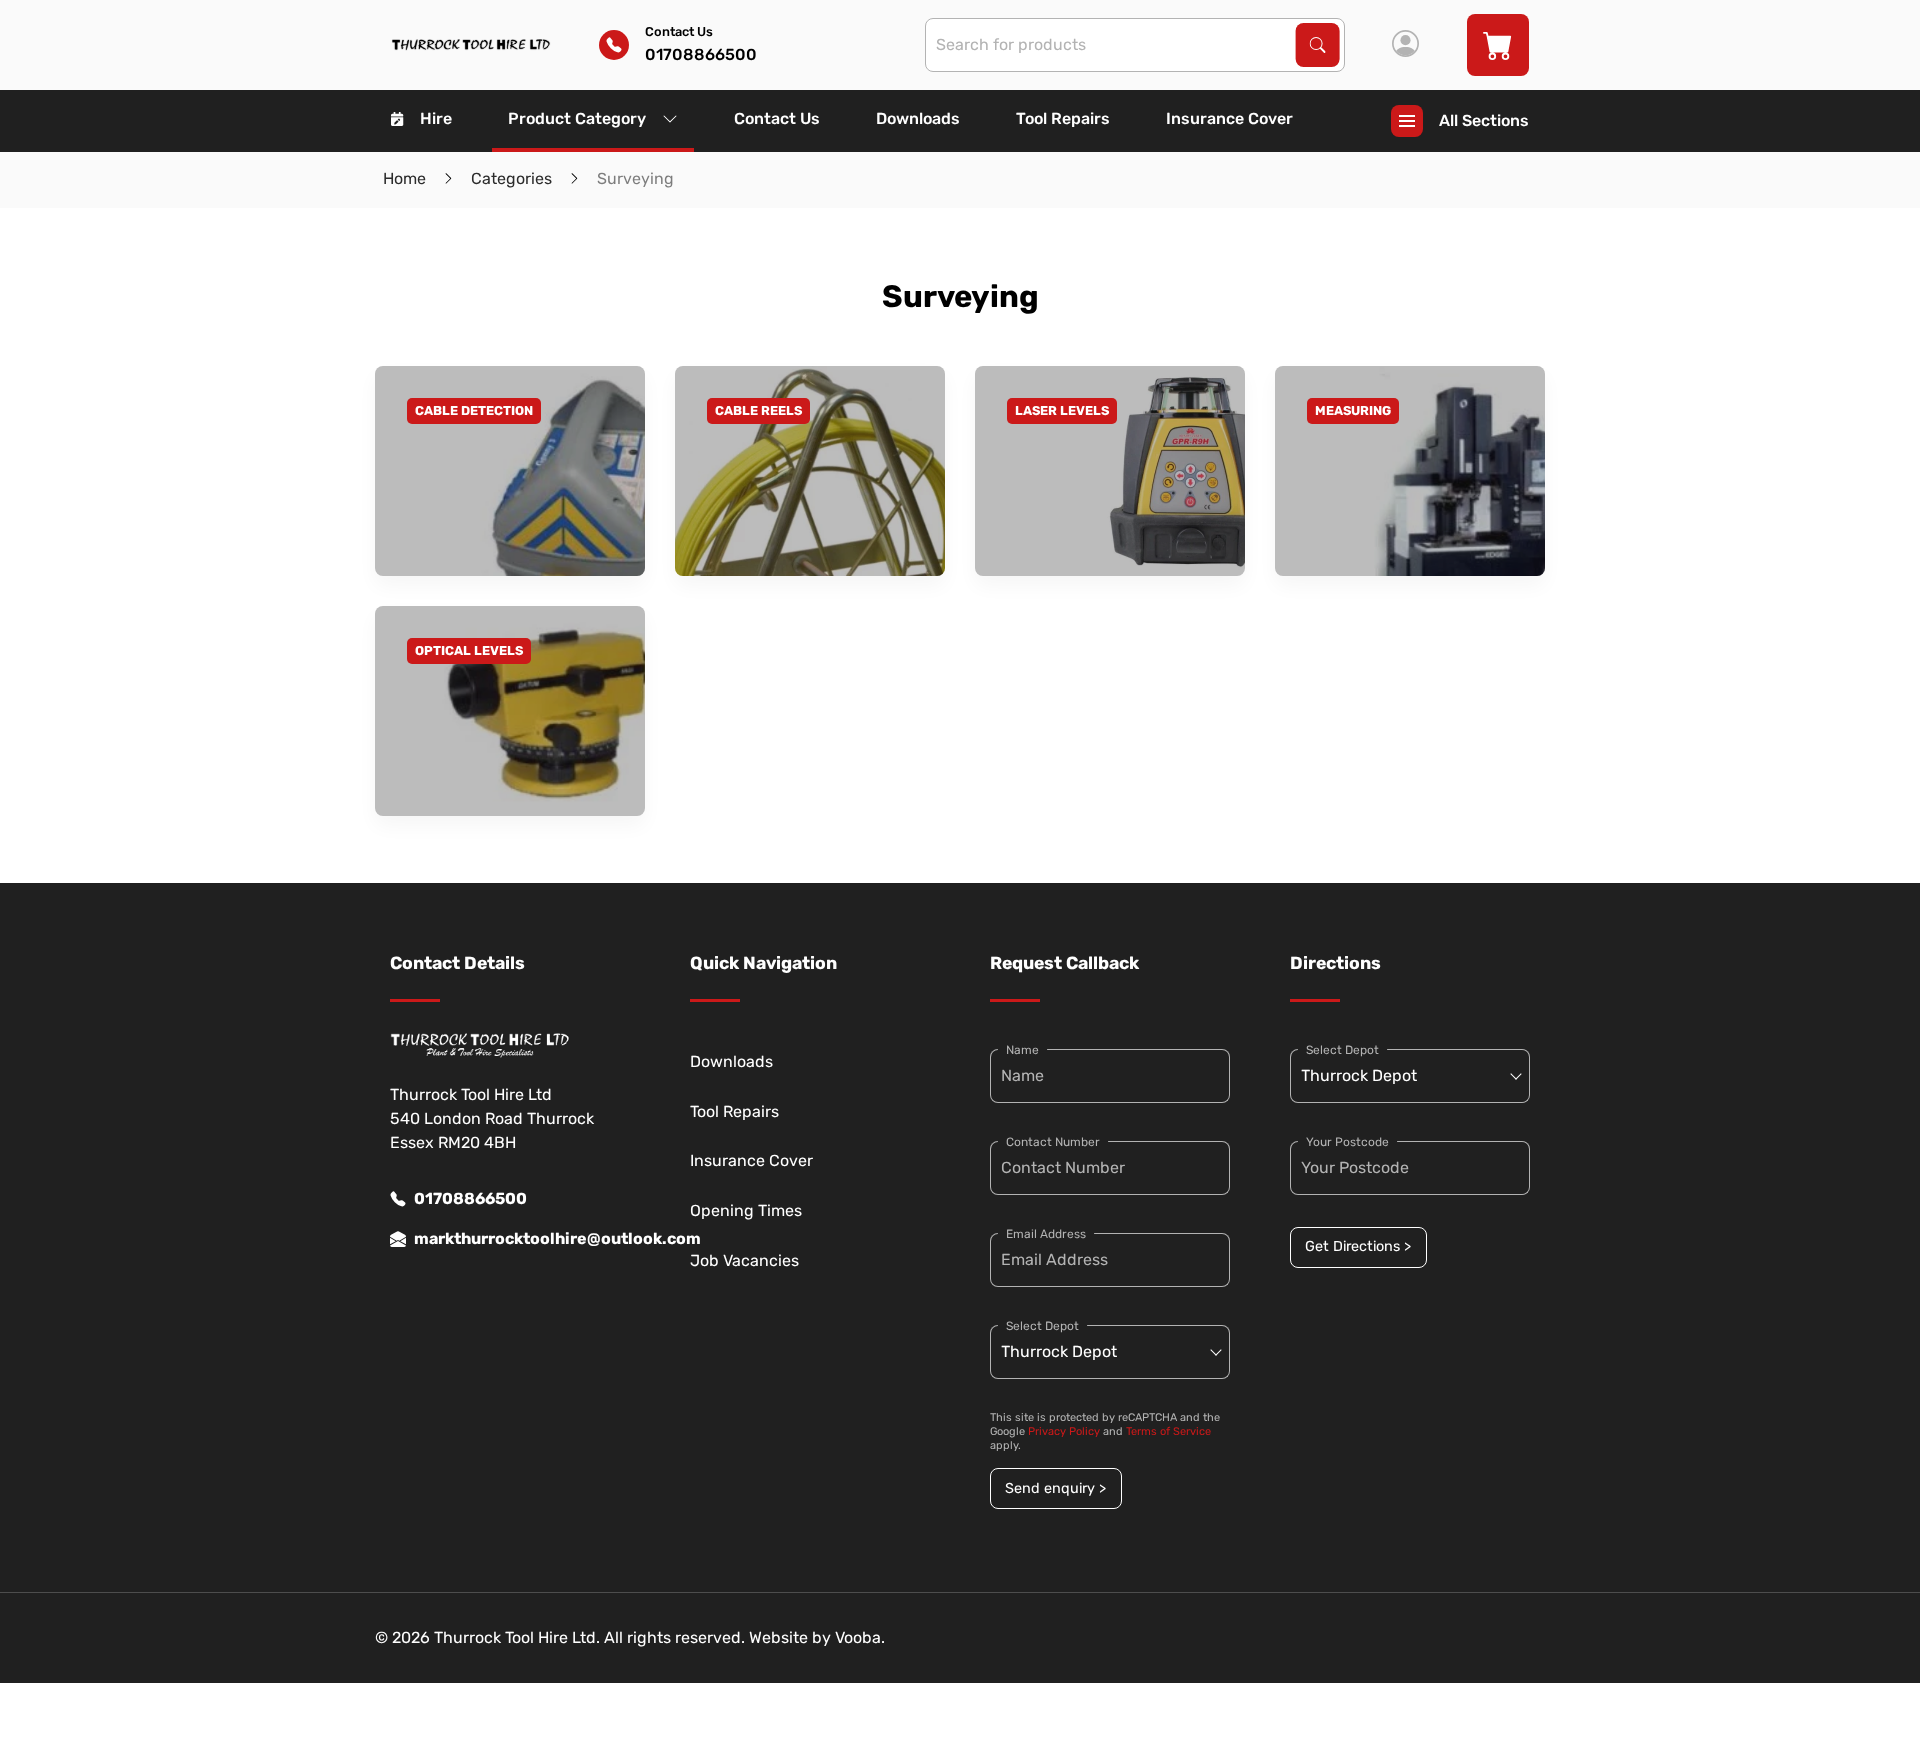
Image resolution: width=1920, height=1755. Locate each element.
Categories (511, 178)
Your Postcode (1347, 1142)
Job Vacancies (744, 1260)
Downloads (918, 118)
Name (1022, 1050)
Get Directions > (1358, 1246)
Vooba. (860, 1637)
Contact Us (777, 118)
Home (404, 178)
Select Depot (1042, 1326)
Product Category (577, 118)
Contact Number (1053, 1142)
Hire (436, 118)
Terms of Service (1168, 1431)
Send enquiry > (1055, 1488)
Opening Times (746, 1210)
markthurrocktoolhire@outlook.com (522, 1238)
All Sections (1484, 120)
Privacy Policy (1064, 1431)
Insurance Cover (1229, 118)
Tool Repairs (1063, 118)
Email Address (1046, 1234)
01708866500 (470, 1198)
